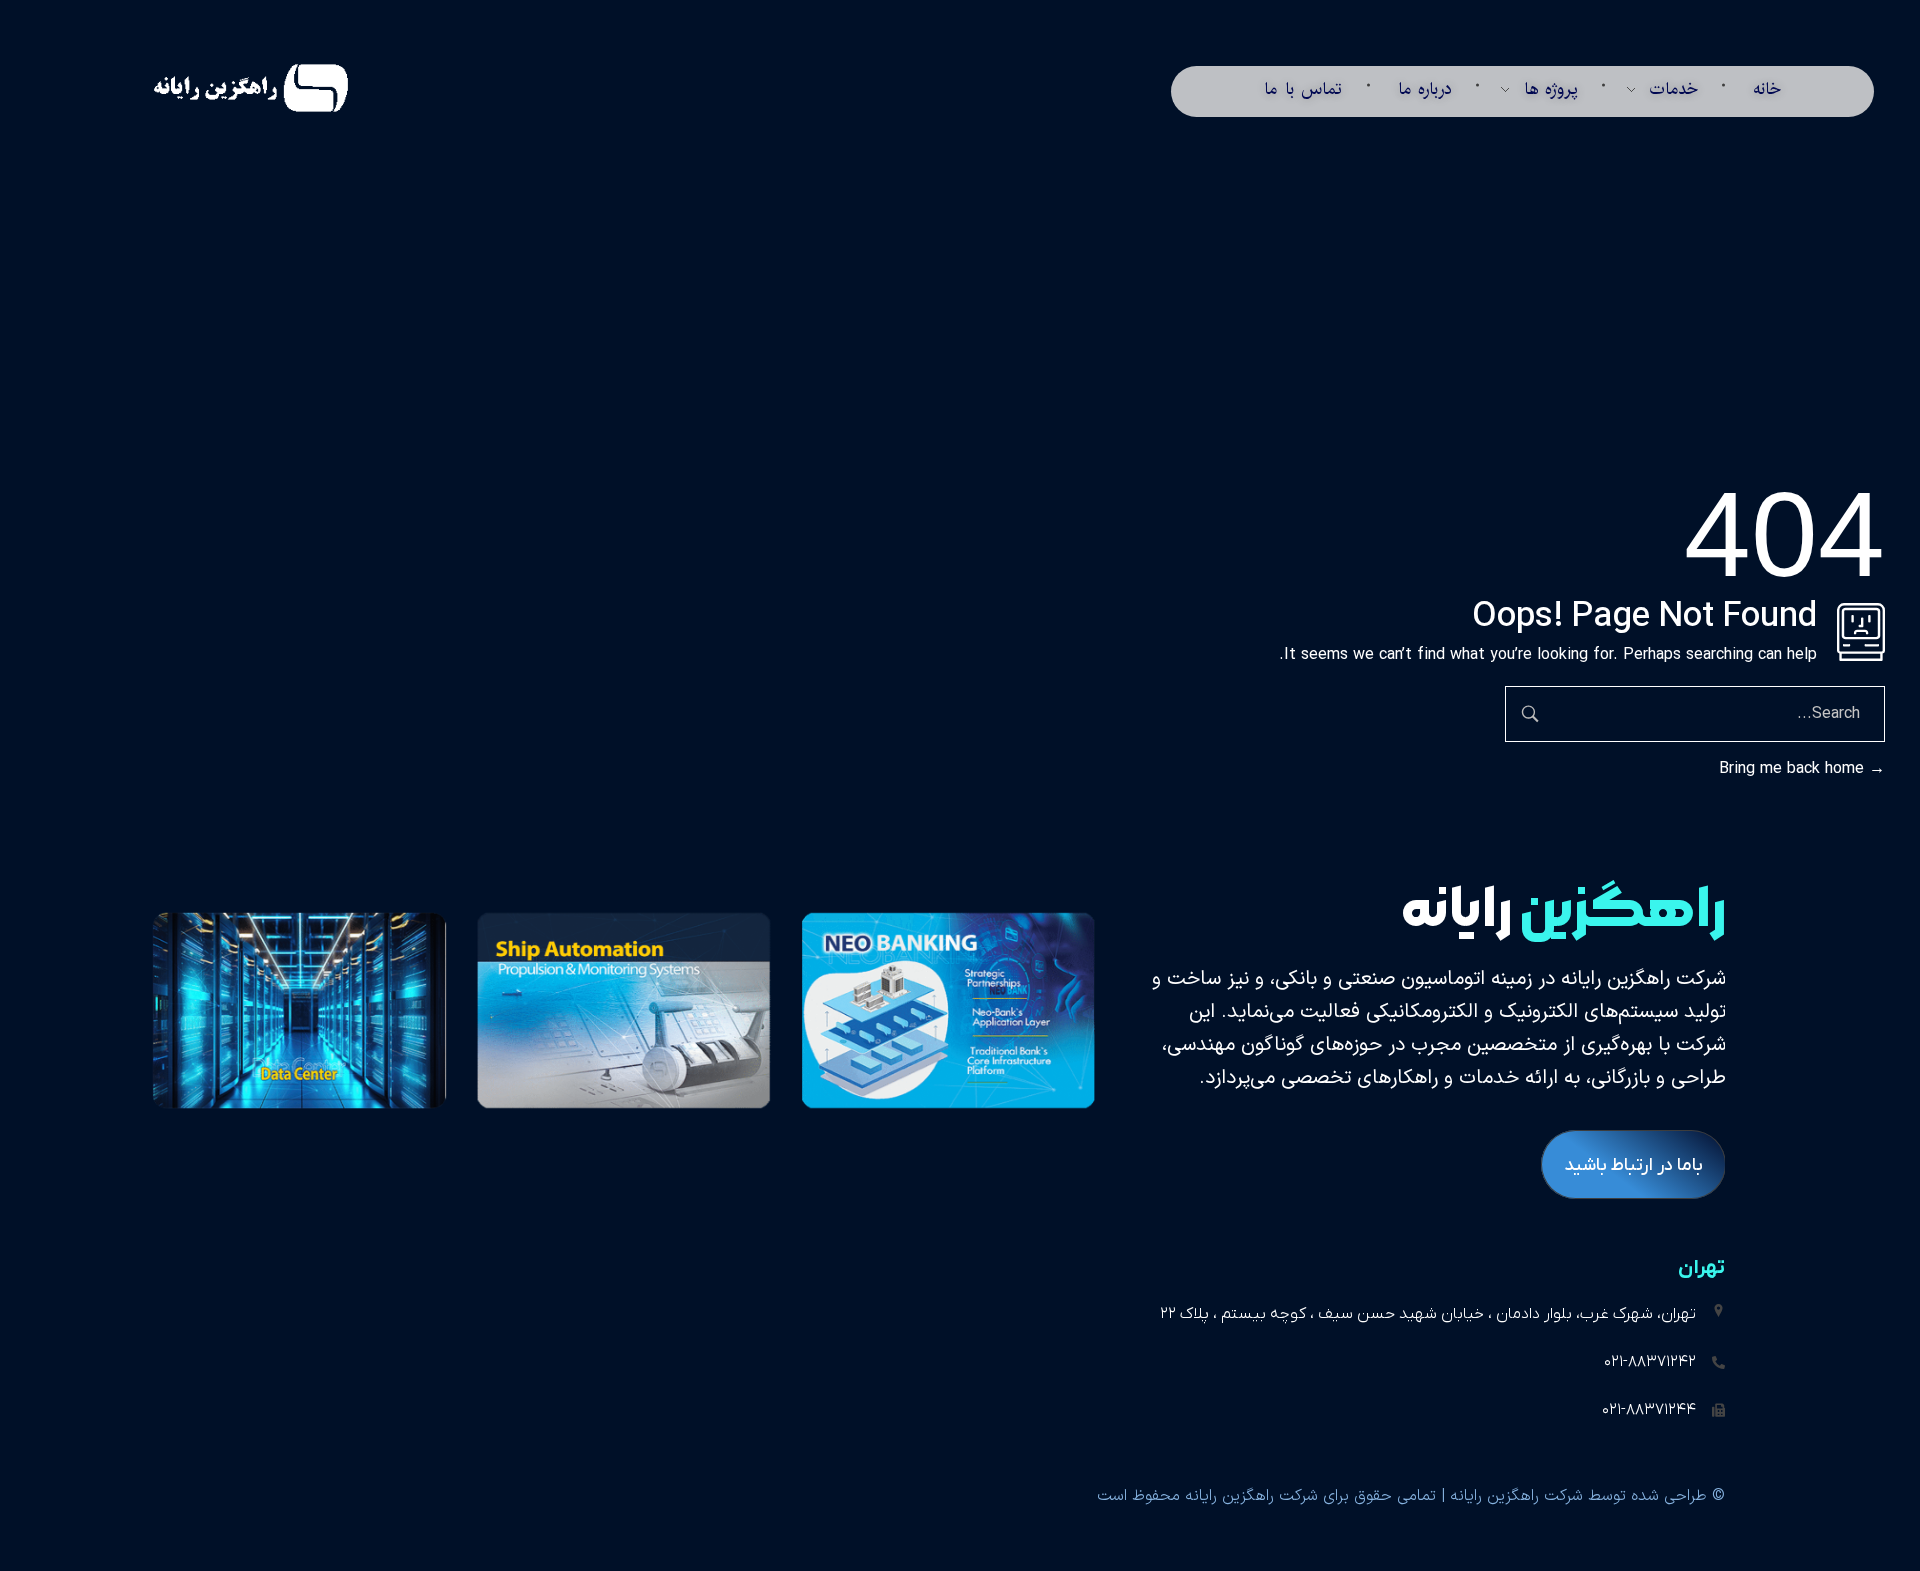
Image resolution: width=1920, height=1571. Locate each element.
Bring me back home (1794, 769)
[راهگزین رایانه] (226, 88)
